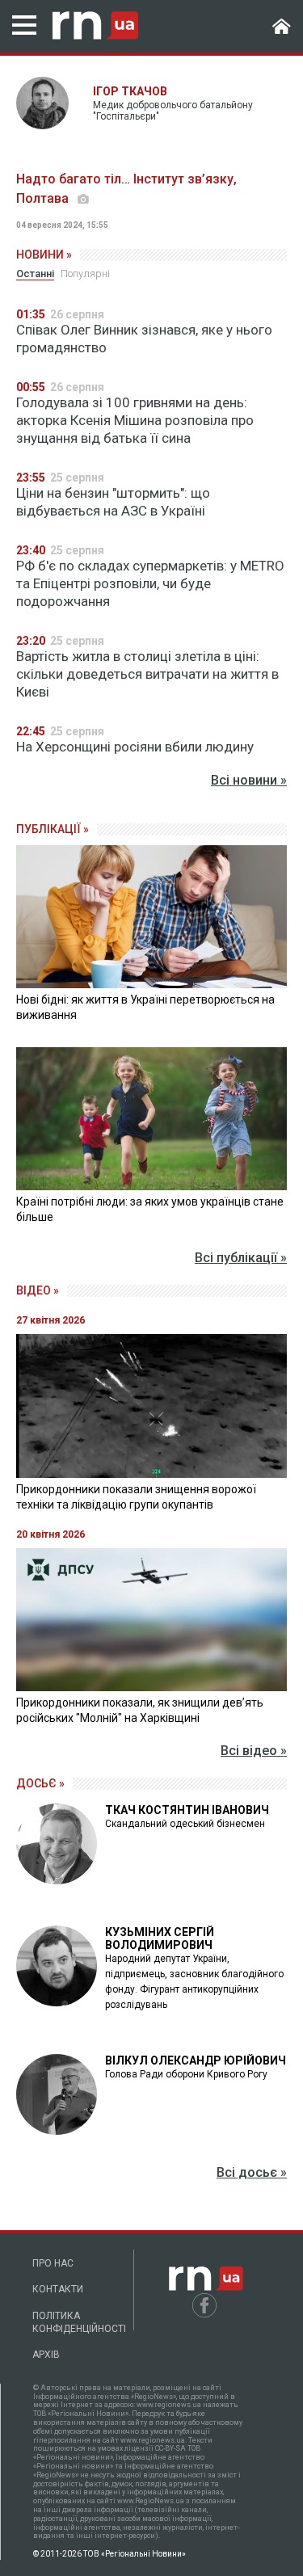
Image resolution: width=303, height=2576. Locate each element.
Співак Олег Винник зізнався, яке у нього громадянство (144, 339)
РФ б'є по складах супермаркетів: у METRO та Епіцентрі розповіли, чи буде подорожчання (150, 583)
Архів (46, 2355)
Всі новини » (249, 780)
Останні (35, 274)
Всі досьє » (252, 2172)
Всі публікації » (241, 1258)
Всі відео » (254, 1751)
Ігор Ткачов (130, 91)
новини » (44, 255)
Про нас (53, 2263)
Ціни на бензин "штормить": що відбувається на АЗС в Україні (113, 502)
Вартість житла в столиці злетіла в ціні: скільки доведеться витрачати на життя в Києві (147, 674)
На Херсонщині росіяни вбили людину (135, 747)
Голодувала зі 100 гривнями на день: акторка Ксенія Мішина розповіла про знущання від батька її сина (135, 420)
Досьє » (40, 1783)
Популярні (85, 274)
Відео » (38, 1290)
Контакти (58, 2289)
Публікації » (53, 829)
